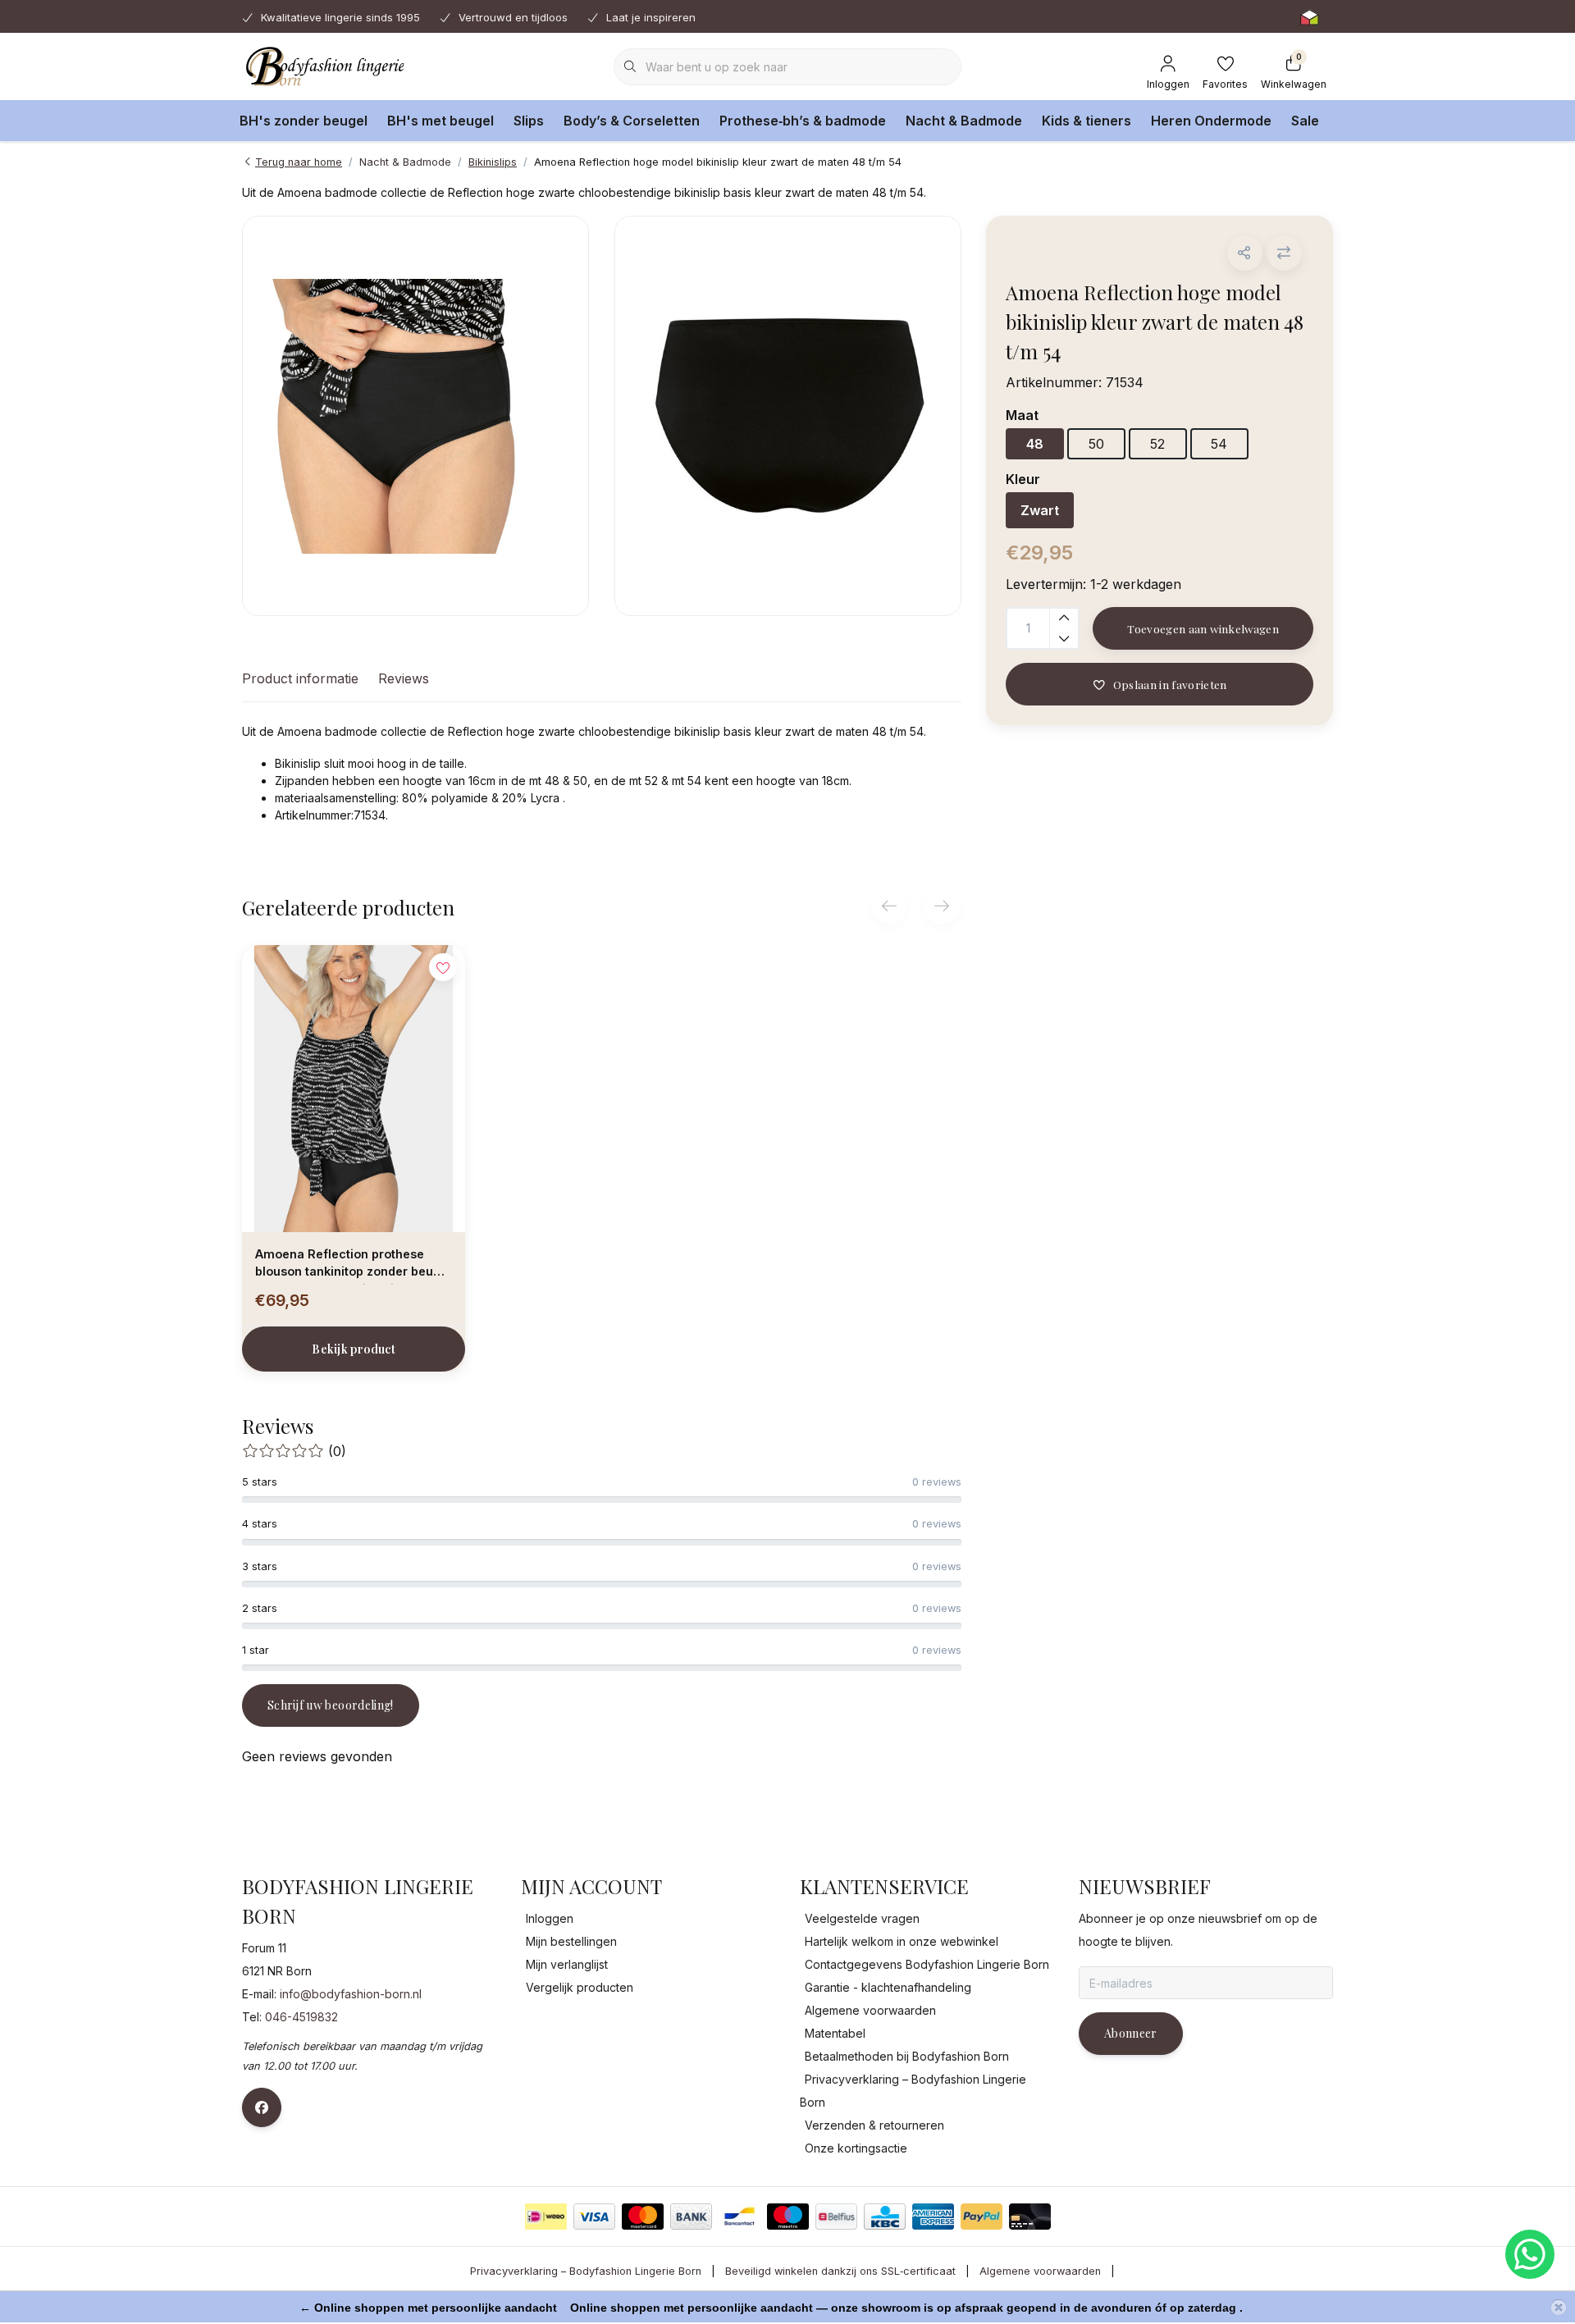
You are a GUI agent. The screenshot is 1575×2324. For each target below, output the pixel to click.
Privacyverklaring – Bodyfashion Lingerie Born (586, 2271)
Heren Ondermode (1211, 121)
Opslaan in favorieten (1169, 684)
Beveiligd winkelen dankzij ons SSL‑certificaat (840, 2271)
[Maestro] (788, 2217)
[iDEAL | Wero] (546, 2217)
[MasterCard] (643, 2217)
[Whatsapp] (1530, 2254)
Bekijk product (354, 1349)
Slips (529, 121)
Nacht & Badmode (964, 121)
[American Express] (933, 2217)
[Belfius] (836, 2217)
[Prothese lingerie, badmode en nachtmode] (323, 66)
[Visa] (594, 2217)
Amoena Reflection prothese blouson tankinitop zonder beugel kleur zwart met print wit (354, 1266)
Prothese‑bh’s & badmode (803, 121)
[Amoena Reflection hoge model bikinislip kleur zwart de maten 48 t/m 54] (415, 416)
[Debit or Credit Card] (1030, 2217)
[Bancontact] (740, 2217)
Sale (1305, 121)
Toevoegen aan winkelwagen (1203, 628)
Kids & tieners (1087, 121)
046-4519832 (301, 2017)
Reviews (404, 678)
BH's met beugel (441, 121)
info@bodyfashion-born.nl (351, 1994)
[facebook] (262, 2107)
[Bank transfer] (691, 2217)
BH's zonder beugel (304, 121)
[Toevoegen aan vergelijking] (1284, 253)
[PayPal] (982, 2217)
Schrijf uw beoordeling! (331, 1705)
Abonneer (1131, 2033)
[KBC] (885, 2217)
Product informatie (300, 678)
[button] (1245, 253)
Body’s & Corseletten (632, 121)
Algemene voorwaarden (1040, 2271)
